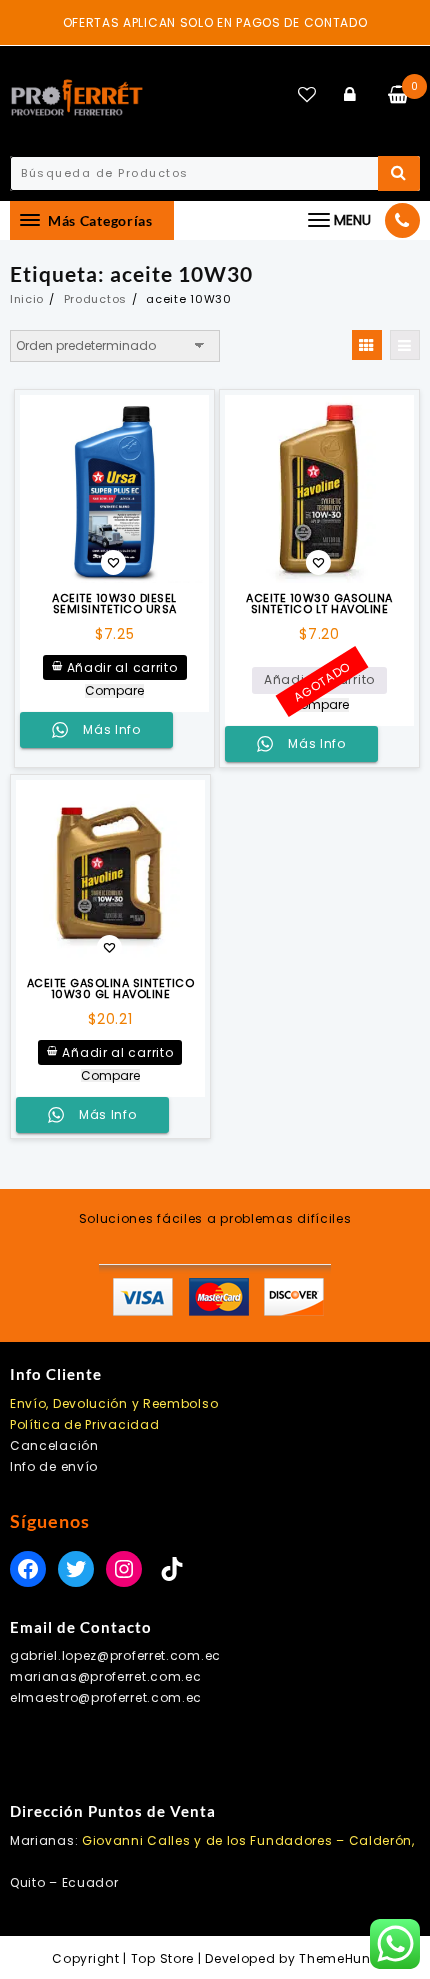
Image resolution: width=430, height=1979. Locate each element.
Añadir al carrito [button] (122, 667)
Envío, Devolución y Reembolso (114, 1403)
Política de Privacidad (84, 1424)
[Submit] (399, 173)
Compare (114, 691)
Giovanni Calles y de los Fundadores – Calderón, (248, 1840)
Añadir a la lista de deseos (113, 564)
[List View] (405, 345)
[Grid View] (367, 345)
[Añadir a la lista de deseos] (114, 489)
